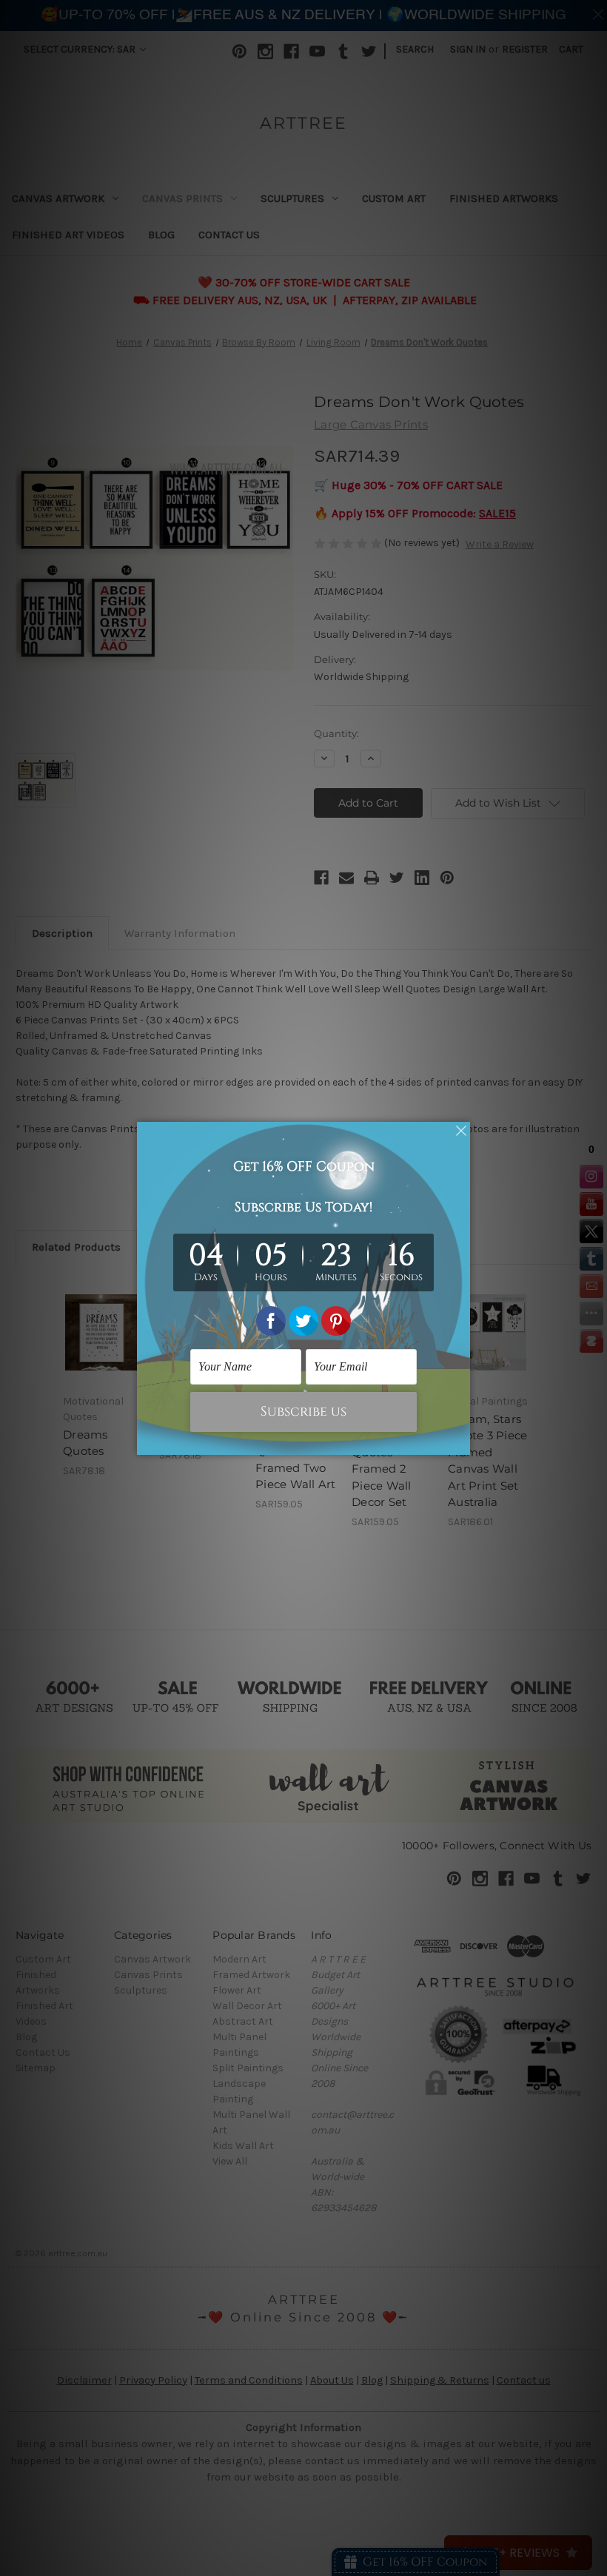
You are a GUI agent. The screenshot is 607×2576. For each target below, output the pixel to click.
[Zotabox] (460, 1442)
